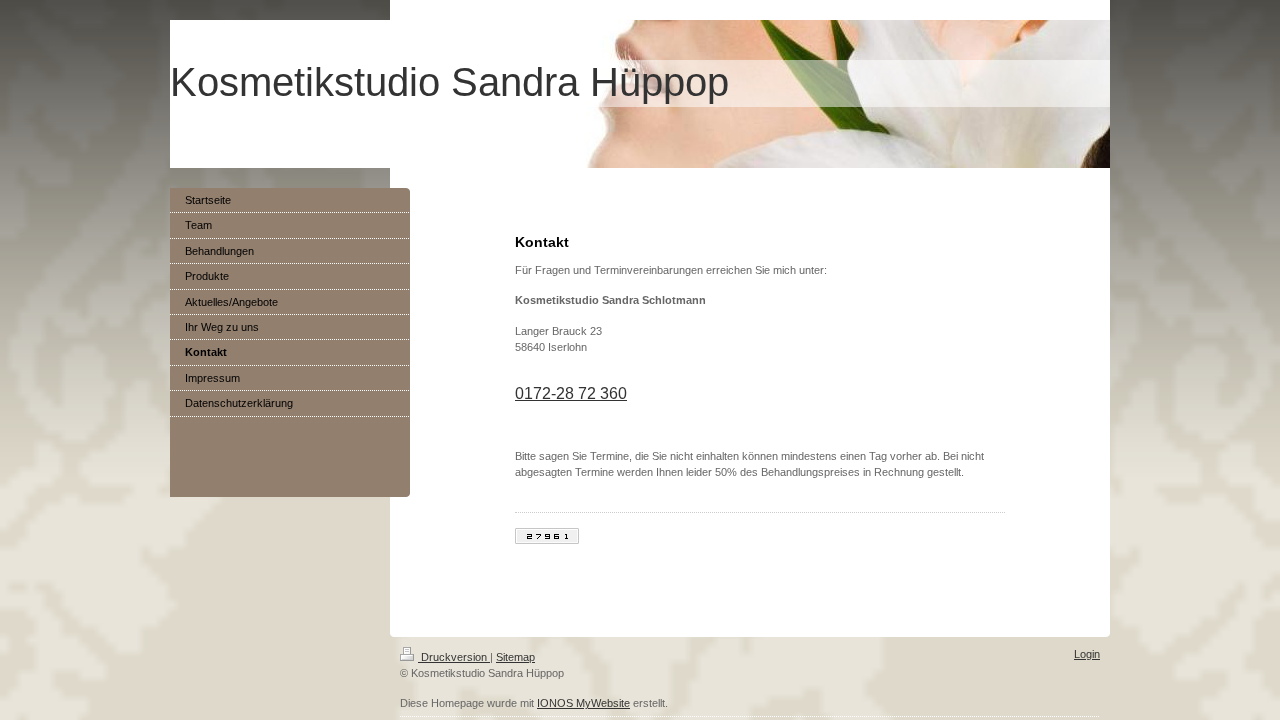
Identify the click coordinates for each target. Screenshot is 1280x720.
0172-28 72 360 (571, 393)
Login (1087, 654)
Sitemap (515, 657)
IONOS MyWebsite (583, 703)
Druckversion (454, 657)
